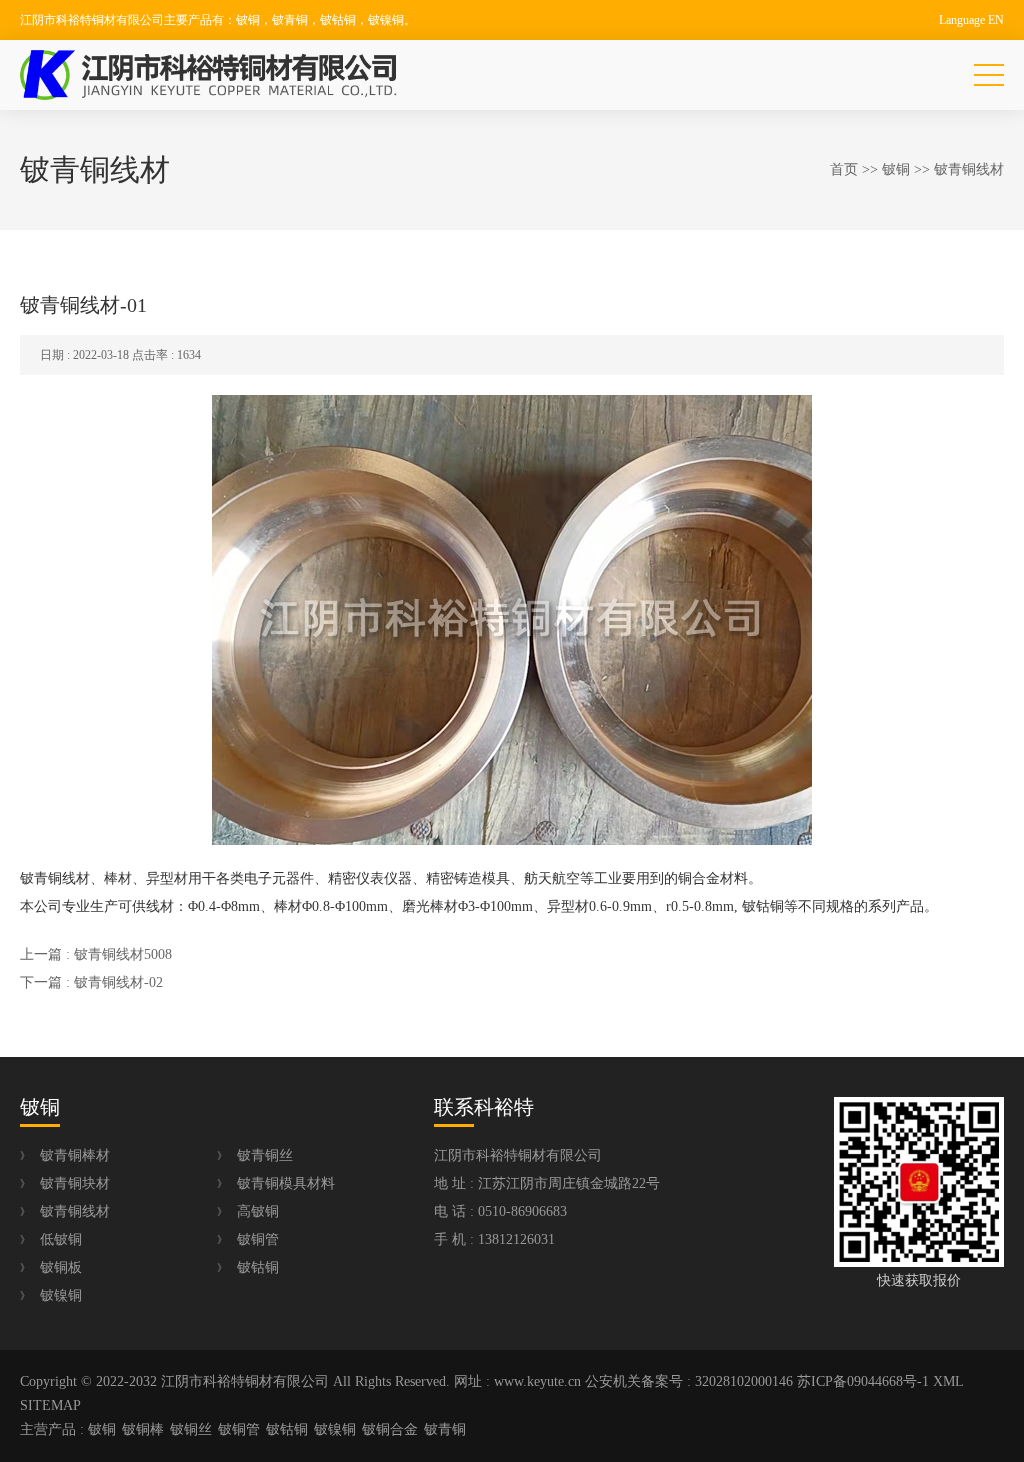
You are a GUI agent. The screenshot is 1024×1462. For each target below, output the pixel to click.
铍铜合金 (390, 1429)
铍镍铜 (61, 1295)
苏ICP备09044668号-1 (863, 1381)
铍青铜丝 (265, 1155)
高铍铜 (258, 1211)
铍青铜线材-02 (118, 982)
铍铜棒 (143, 1429)
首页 (844, 169)
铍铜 (896, 169)
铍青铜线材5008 (123, 954)
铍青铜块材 (75, 1183)
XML (948, 1381)
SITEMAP (50, 1405)
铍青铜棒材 (75, 1155)
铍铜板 (61, 1267)
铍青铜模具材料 (286, 1183)
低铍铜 (61, 1239)
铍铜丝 (191, 1429)
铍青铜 (445, 1429)
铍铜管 (258, 1239)
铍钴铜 (258, 1267)
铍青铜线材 (969, 169)
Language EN (971, 20)
